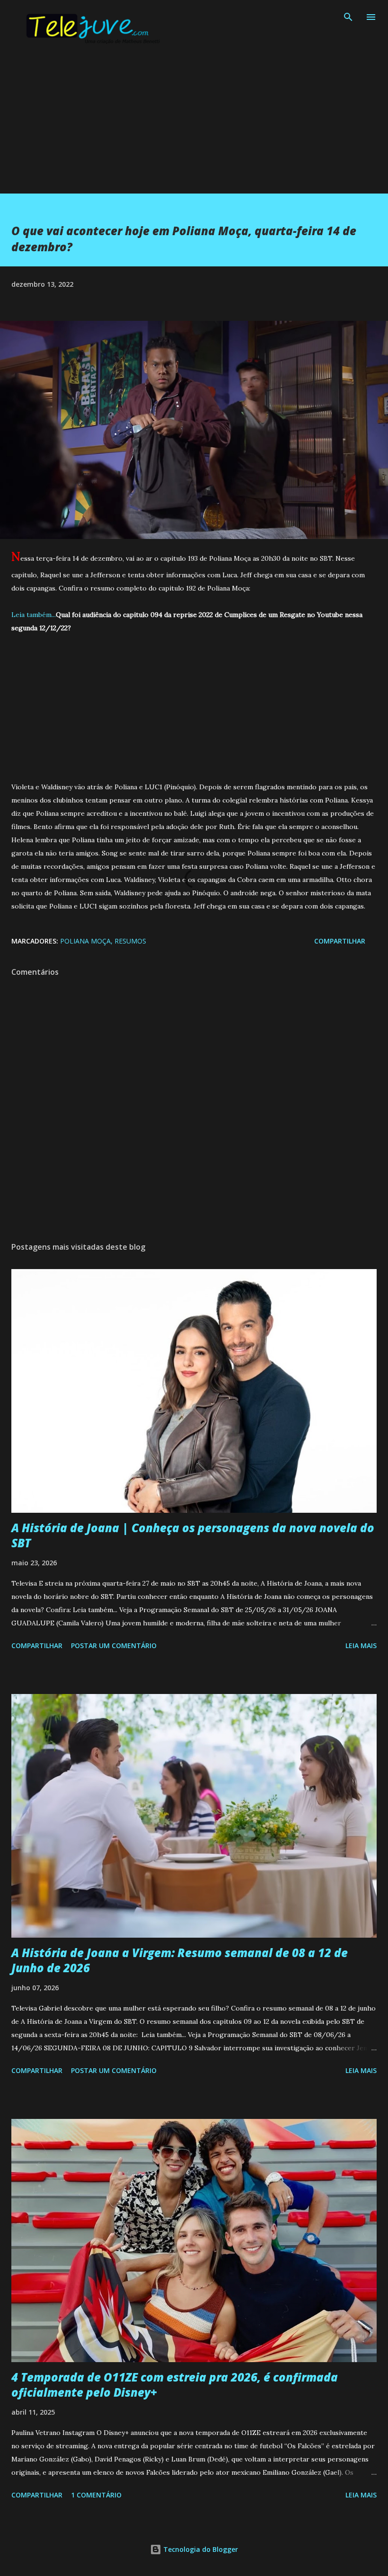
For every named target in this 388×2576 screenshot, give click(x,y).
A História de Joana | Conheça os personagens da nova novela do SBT (193, 1535)
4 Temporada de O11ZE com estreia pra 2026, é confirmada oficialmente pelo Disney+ (175, 2385)
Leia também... (34, 615)
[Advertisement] (194, 127)
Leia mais (361, 1645)
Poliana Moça (85, 941)
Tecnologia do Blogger (200, 2549)
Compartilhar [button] (340, 941)
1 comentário (96, 2495)
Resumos (130, 941)
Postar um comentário (114, 1645)
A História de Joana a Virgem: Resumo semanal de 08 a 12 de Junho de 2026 (180, 1960)
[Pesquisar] (348, 17)
